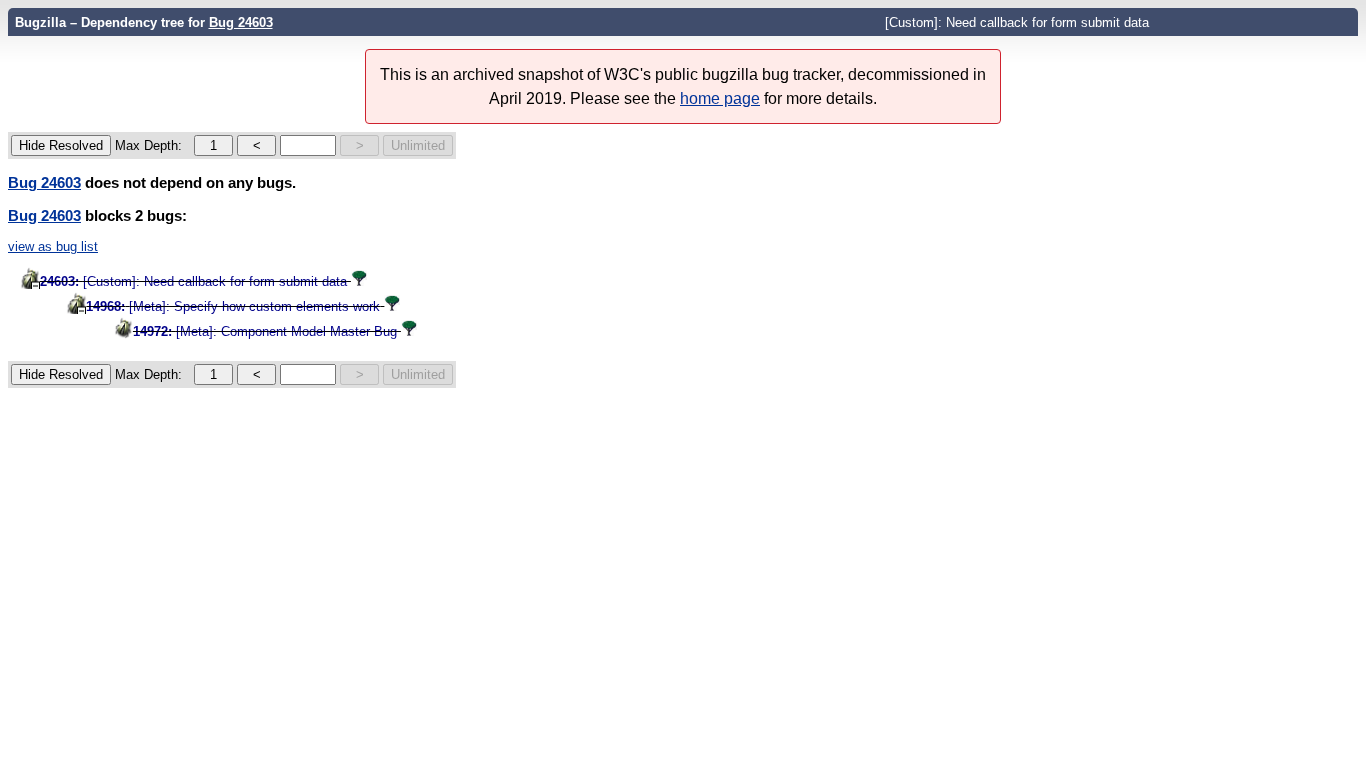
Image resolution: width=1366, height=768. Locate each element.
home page (720, 98)
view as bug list (53, 246)
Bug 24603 (241, 22)
